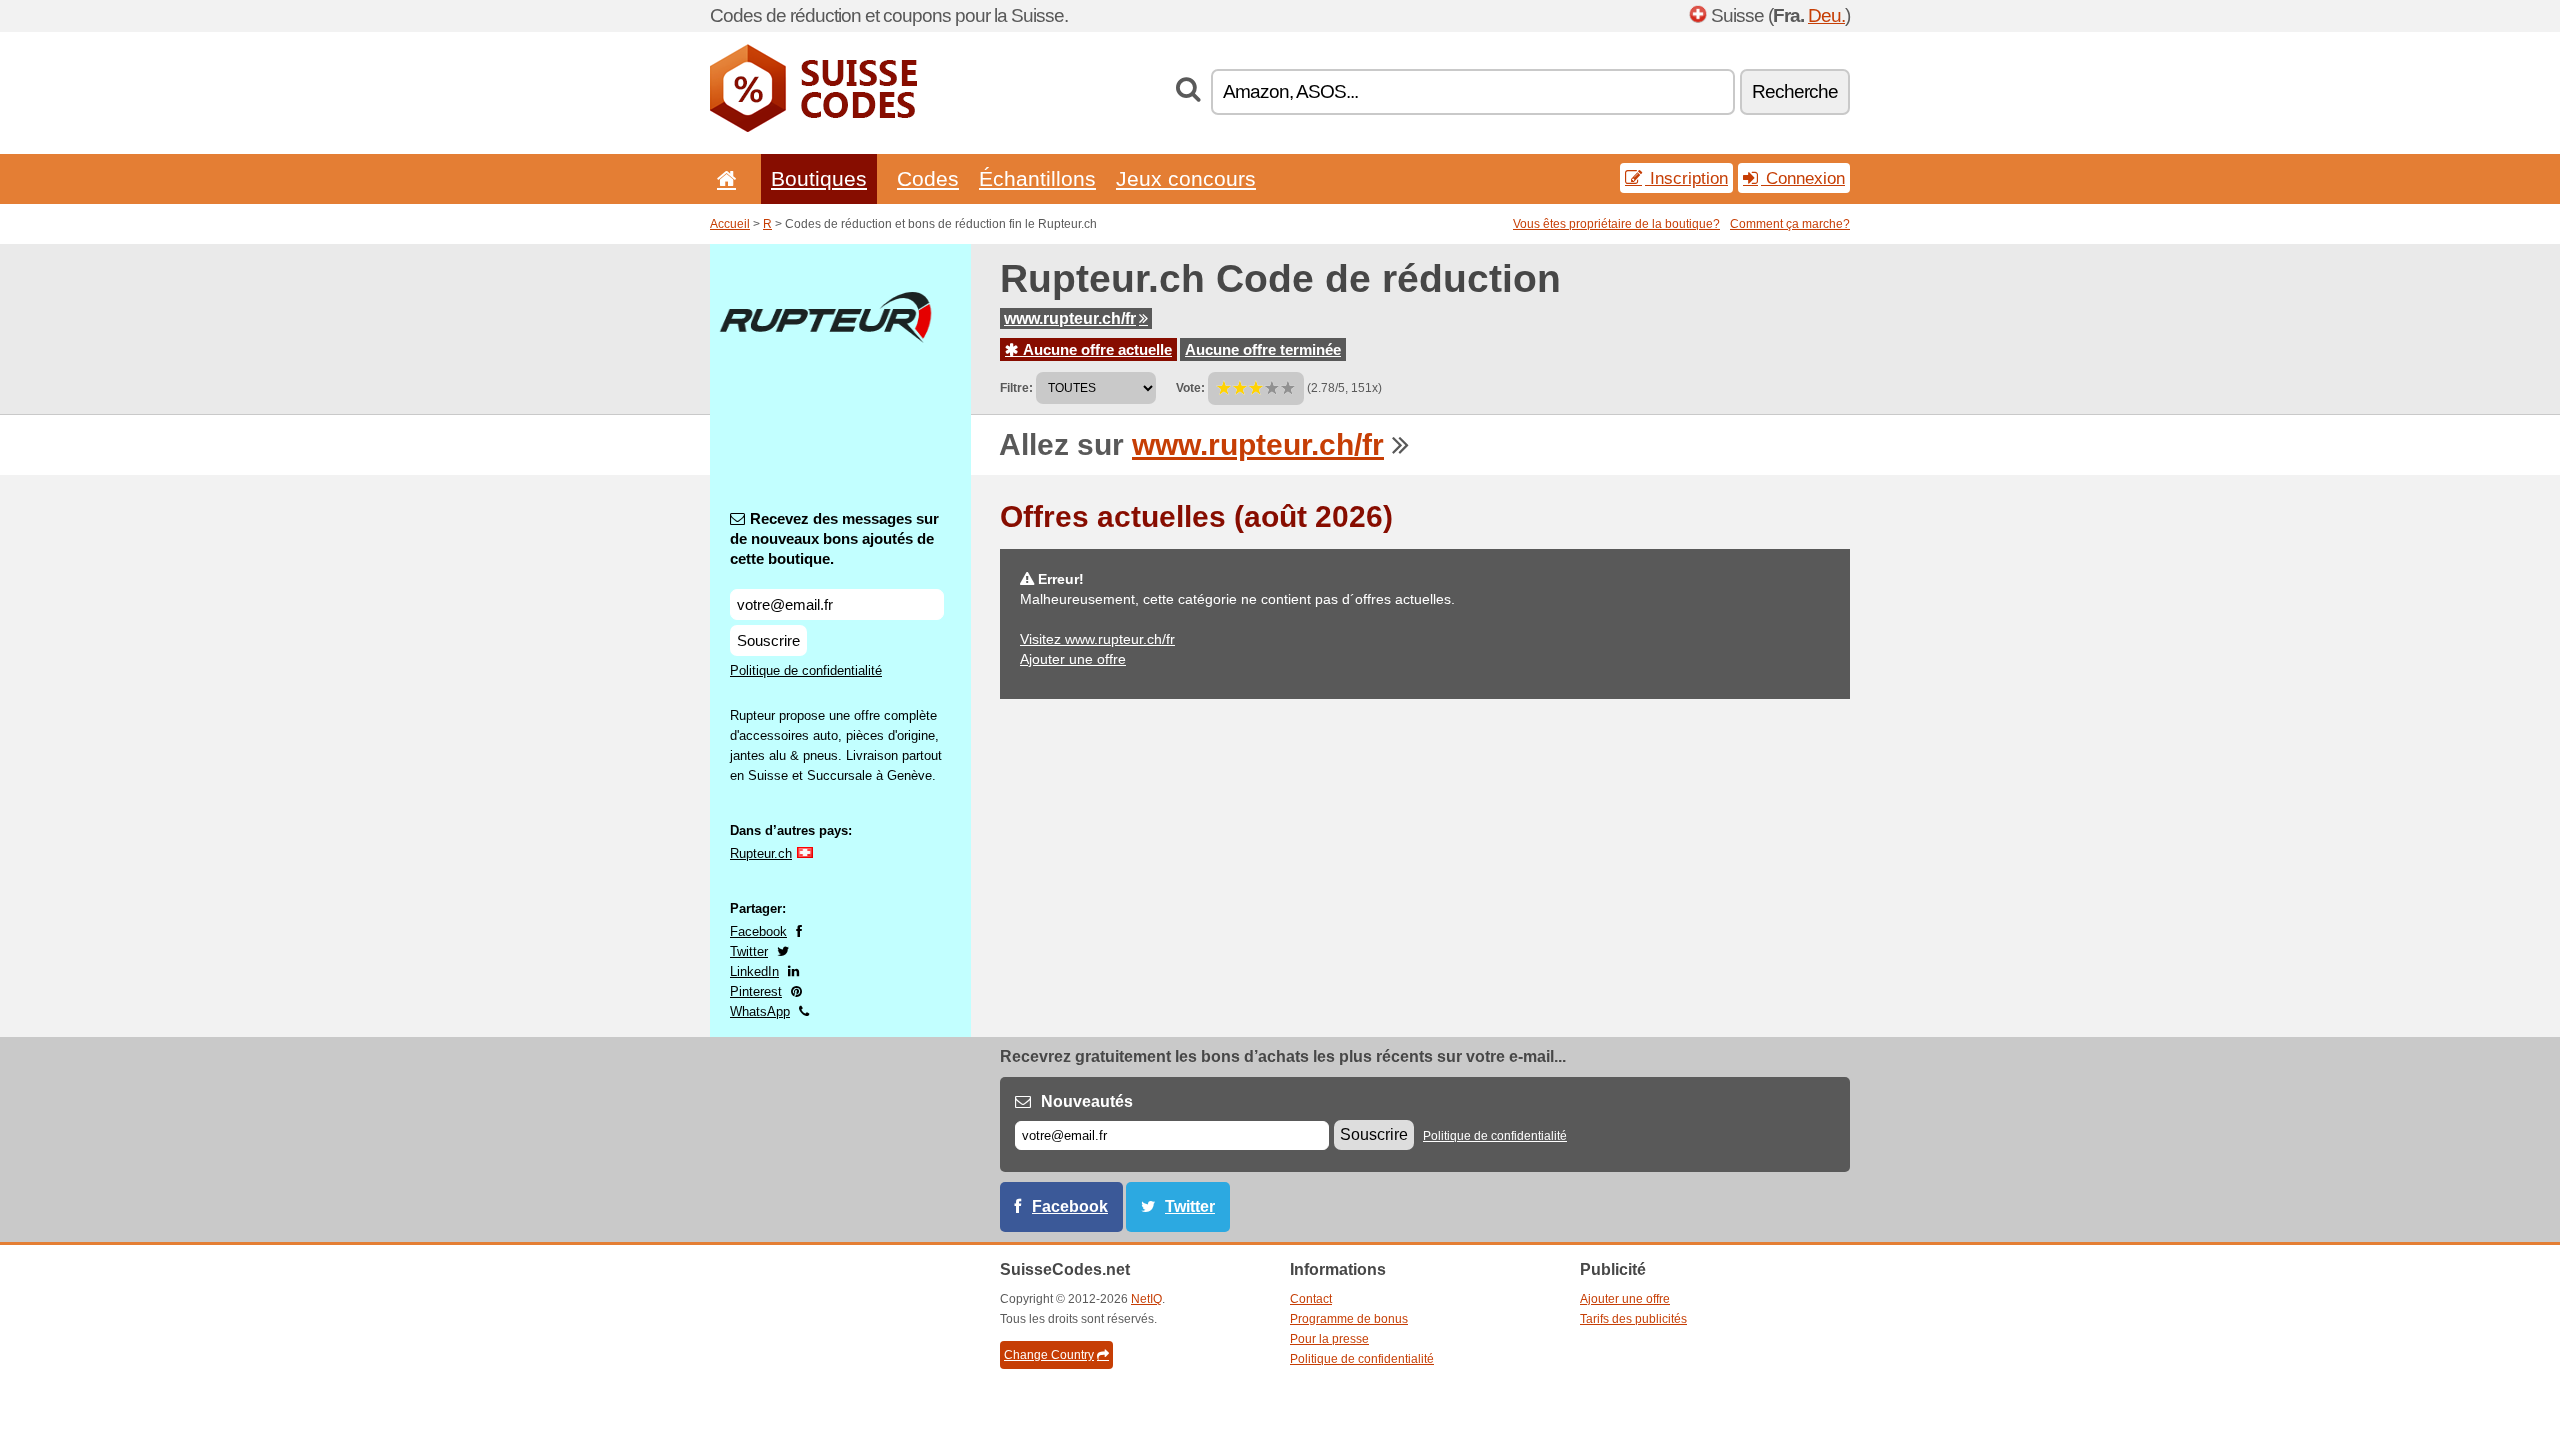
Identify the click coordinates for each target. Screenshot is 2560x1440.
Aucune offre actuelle (1095, 349)
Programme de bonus (1349, 1319)
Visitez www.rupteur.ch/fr (1097, 639)
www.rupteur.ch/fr (1070, 318)
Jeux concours (1186, 178)
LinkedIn (754, 971)
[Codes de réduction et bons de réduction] (813, 128)
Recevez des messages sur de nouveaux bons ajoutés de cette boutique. (834, 538)
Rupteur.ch (761, 853)
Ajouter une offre (1073, 659)
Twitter (749, 951)
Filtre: (1016, 388)
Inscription (1686, 178)
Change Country (1049, 1355)
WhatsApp (760, 1011)
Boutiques (819, 178)
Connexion (1803, 178)
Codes (928, 178)
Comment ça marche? (1790, 224)
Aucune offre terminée (1263, 349)
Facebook (758, 931)
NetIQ (1146, 1299)
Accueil (730, 224)
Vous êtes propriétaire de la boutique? (1616, 224)
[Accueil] (723, 178)
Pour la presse (1329, 1339)
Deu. (1826, 15)
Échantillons (1037, 178)
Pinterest (756, 991)
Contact (1311, 1299)
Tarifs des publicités (1633, 1319)
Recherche (1795, 91)
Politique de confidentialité (806, 670)
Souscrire (768, 640)
